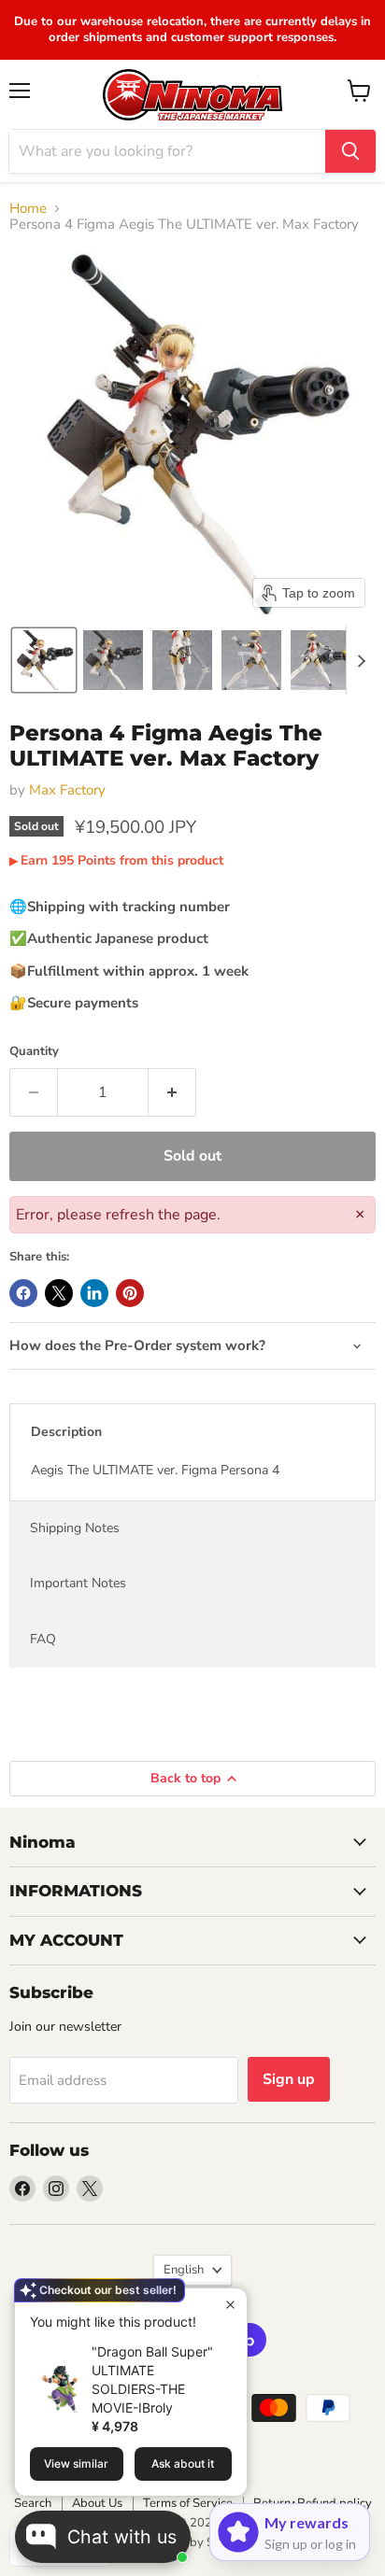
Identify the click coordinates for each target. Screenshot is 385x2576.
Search (33, 2503)
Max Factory (67, 790)
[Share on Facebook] (23, 1293)
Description (66, 1432)
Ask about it (183, 2463)
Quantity (34, 1052)
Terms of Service (188, 2503)
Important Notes (78, 1583)
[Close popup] (230, 2305)
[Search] (350, 151)
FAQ (43, 1639)
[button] (44, 660)
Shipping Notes (75, 1528)
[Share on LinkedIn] (94, 1293)
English (184, 2270)
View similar (76, 2463)
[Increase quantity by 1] (172, 1092)
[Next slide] (361, 660)
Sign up (289, 2079)
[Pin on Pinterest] (130, 1293)
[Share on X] (59, 1293)
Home (28, 209)
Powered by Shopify (192, 2542)
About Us (97, 2503)
